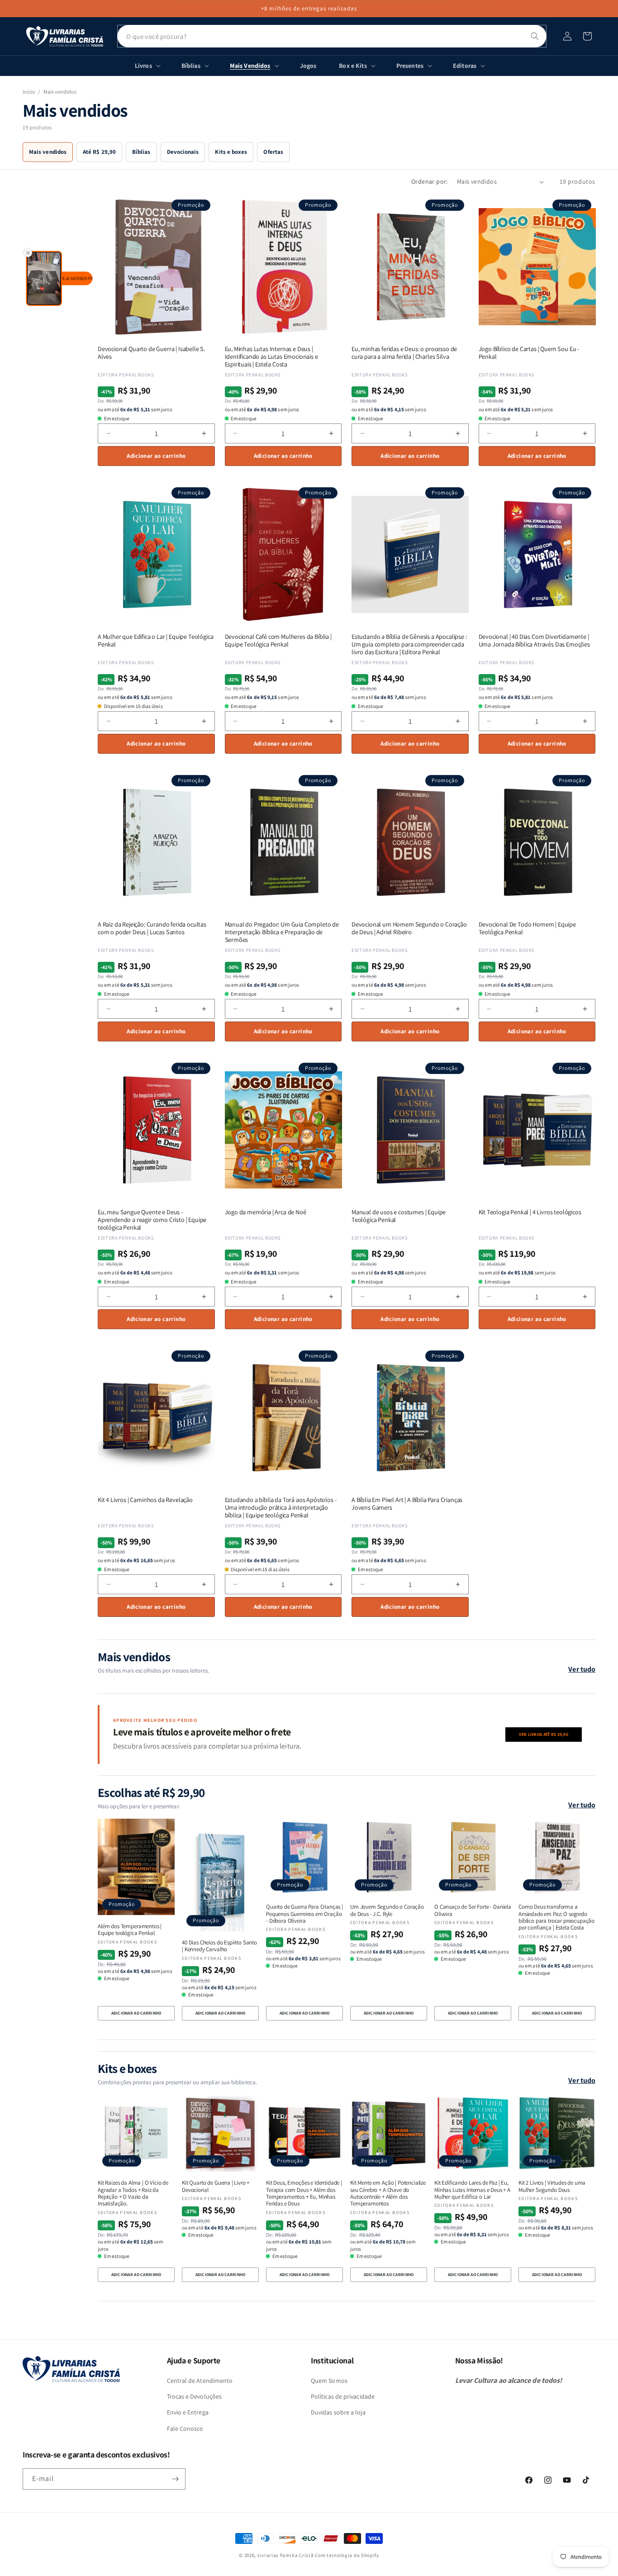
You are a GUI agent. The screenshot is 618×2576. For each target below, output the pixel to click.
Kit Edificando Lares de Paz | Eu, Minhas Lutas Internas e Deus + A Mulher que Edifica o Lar (472, 2190)
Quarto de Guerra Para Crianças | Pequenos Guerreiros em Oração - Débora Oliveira (304, 1914)
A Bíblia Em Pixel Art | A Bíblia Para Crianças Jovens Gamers (407, 1504)
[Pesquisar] (535, 36)
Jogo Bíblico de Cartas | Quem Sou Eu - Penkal (529, 353)
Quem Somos (329, 2381)
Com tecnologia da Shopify (347, 2555)
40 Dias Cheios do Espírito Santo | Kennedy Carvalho (219, 1946)
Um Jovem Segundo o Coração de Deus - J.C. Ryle (387, 1910)
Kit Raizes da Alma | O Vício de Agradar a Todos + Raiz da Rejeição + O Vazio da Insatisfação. (133, 2193)
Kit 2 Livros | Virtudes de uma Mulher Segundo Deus (552, 2186)
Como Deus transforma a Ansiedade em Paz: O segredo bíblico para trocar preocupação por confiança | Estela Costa (556, 1917)
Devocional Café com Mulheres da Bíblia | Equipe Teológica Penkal (278, 641)
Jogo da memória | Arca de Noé (266, 1212)
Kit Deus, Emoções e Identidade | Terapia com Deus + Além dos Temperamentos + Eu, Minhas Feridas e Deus (304, 2193)
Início (29, 92)
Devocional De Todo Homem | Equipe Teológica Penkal (527, 928)
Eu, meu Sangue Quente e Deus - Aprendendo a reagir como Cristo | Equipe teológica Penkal (152, 1220)
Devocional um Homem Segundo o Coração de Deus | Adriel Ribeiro (409, 928)
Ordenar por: (430, 181)
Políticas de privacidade (343, 2396)
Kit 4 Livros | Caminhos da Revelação (145, 1500)
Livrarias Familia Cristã (286, 2555)
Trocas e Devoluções (195, 2396)
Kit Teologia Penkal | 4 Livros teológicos (530, 1212)
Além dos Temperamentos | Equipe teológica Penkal (130, 1930)
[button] (587, 36)
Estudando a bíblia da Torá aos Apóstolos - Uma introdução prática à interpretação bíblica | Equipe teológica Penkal (281, 1507)
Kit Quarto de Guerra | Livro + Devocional (216, 2186)
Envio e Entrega (188, 2412)
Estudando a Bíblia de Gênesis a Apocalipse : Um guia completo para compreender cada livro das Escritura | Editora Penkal (409, 644)
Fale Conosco (185, 2429)
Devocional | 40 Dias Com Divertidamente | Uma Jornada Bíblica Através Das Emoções (534, 641)
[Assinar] (175, 2479)
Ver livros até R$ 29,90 (544, 1734)
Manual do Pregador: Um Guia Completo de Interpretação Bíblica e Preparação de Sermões (282, 932)
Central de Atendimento (200, 2381)
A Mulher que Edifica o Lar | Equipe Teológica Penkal (155, 641)
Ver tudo (582, 1669)
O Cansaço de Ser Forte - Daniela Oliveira (473, 1910)
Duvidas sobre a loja (338, 2412)
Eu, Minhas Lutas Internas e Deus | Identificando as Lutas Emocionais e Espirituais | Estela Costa (271, 356)
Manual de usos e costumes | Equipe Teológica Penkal (399, 1216)
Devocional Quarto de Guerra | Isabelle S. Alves (151, 353)
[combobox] (332, 36)
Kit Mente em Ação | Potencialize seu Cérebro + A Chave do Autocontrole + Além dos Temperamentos (388, 2193)
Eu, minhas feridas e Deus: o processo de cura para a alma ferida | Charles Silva (404, 353)
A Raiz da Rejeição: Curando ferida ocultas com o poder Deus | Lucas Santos (152, 928)
